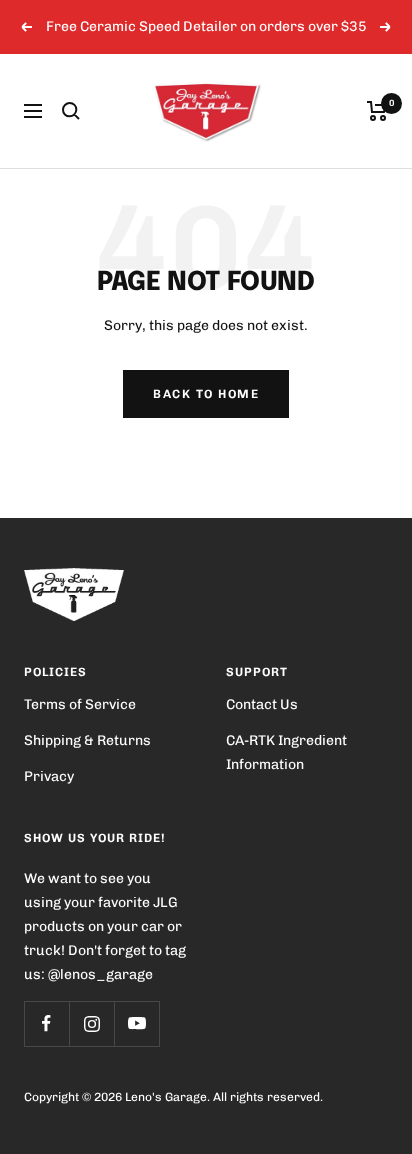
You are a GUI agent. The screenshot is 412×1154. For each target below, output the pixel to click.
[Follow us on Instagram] (91, 1023)
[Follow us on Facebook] (46, 1023)
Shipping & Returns (87, 740)
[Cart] (377, 111)
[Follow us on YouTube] (136, 1023)
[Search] (71, 111)
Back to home (206, 394)
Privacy (49, 776)
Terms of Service (80, 704)
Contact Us (262, 704)
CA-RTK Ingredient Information (286, 752)
